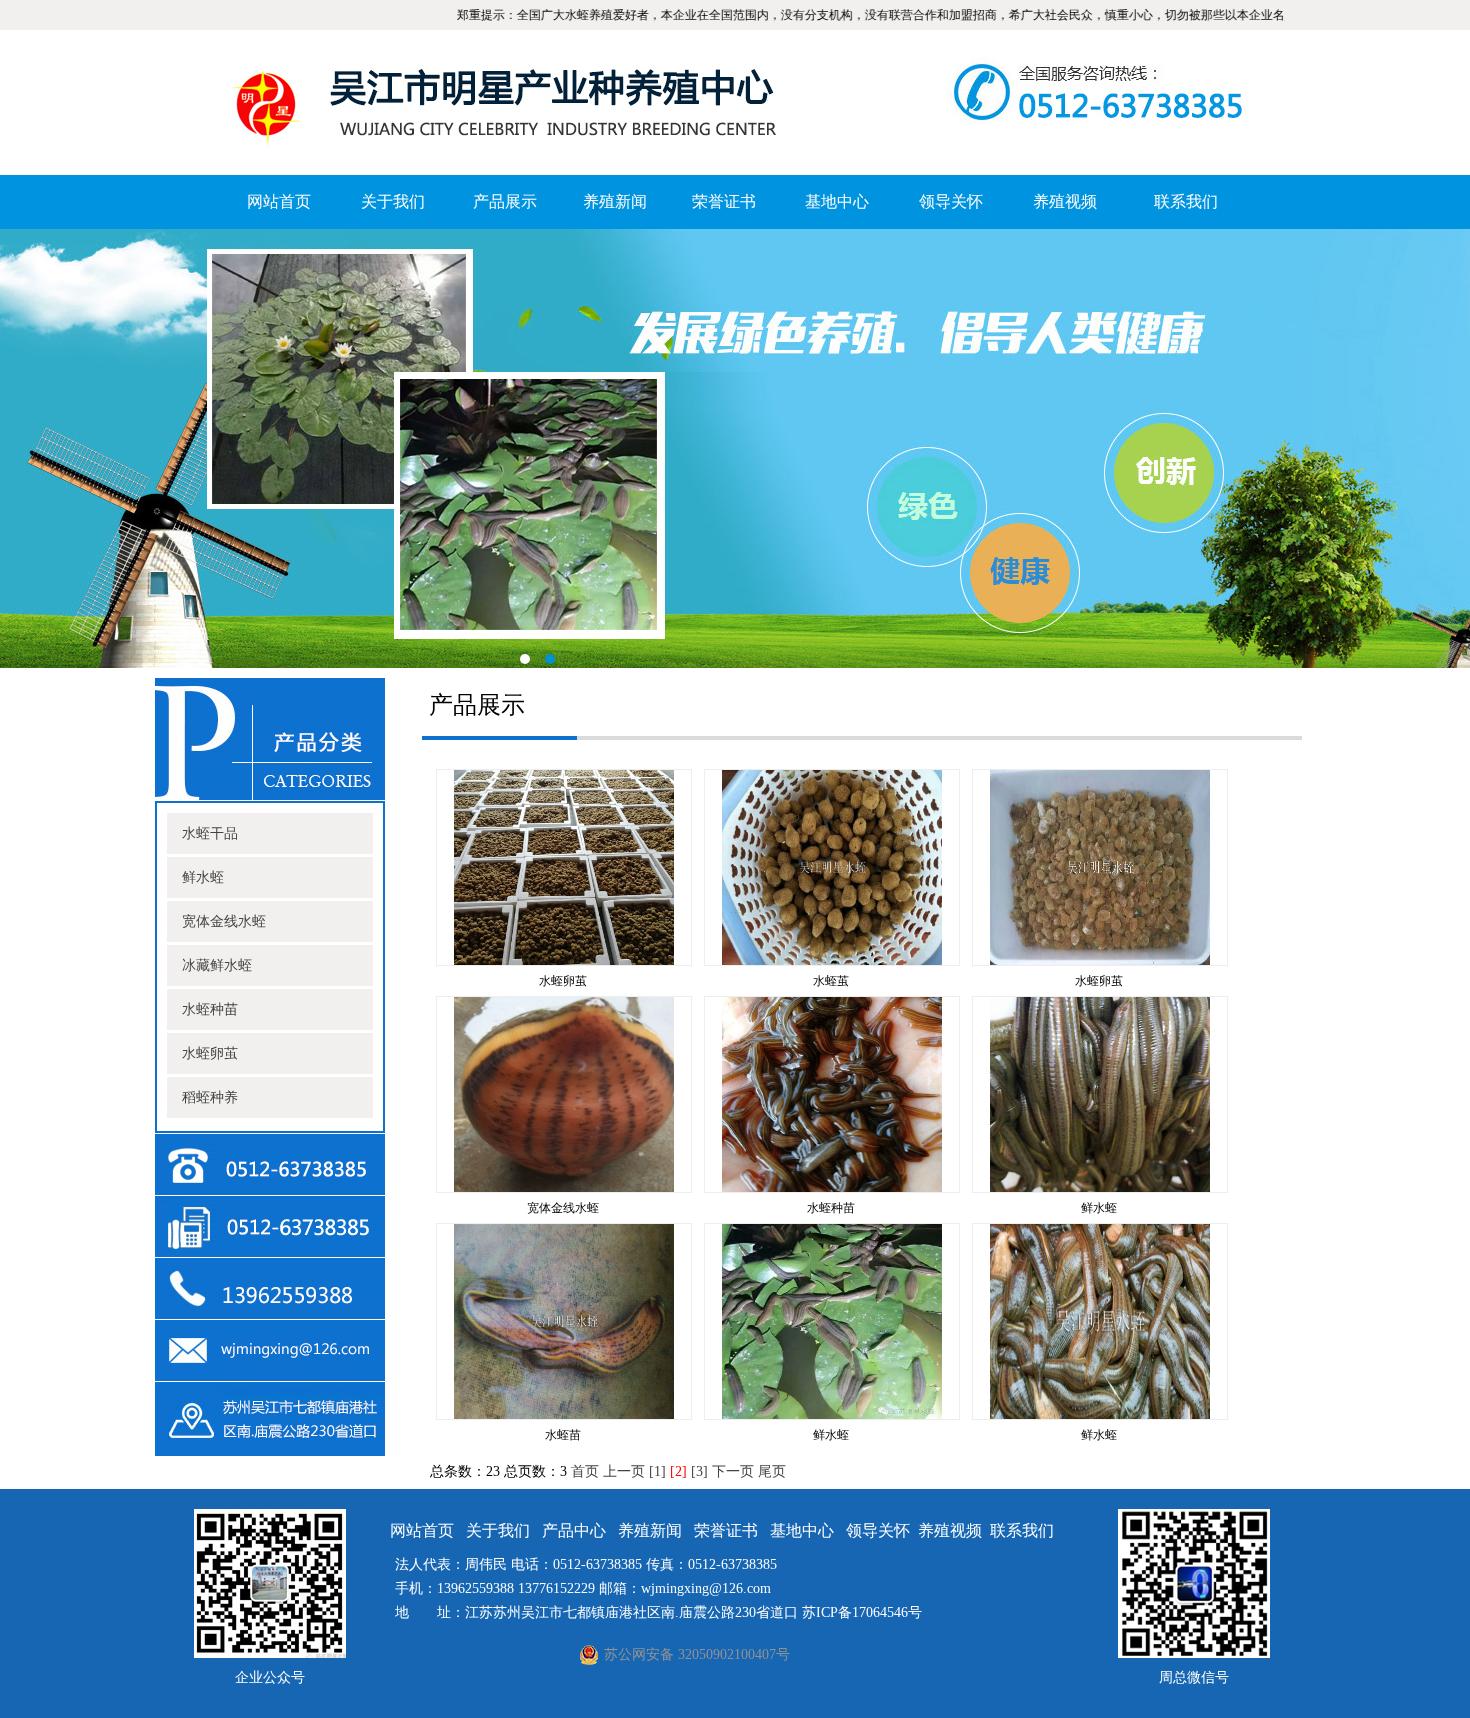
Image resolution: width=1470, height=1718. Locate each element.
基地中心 (837, 201)
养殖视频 (1065, 201)
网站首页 (279, 201)
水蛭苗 (563, 1435)
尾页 (772, 1471)
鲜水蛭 (203, 877)
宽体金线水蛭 (224, 921)
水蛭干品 (210, 833)
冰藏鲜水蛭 (217, 965)
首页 (585, 1471)
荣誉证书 (724, 201)
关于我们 (393, 201)
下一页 (733, 1471)
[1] (657, 1471)
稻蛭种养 (210, 1097)
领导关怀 (951, 201)
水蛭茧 (831, 981)
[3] (699, 1471)
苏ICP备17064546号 (862, 1612)
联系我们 (1186, 201)
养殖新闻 (615, 201)
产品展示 (505, 201)
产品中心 (574, 1530)
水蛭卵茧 (210, 1053)
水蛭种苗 (210, 1009)
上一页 (624, 1471)
